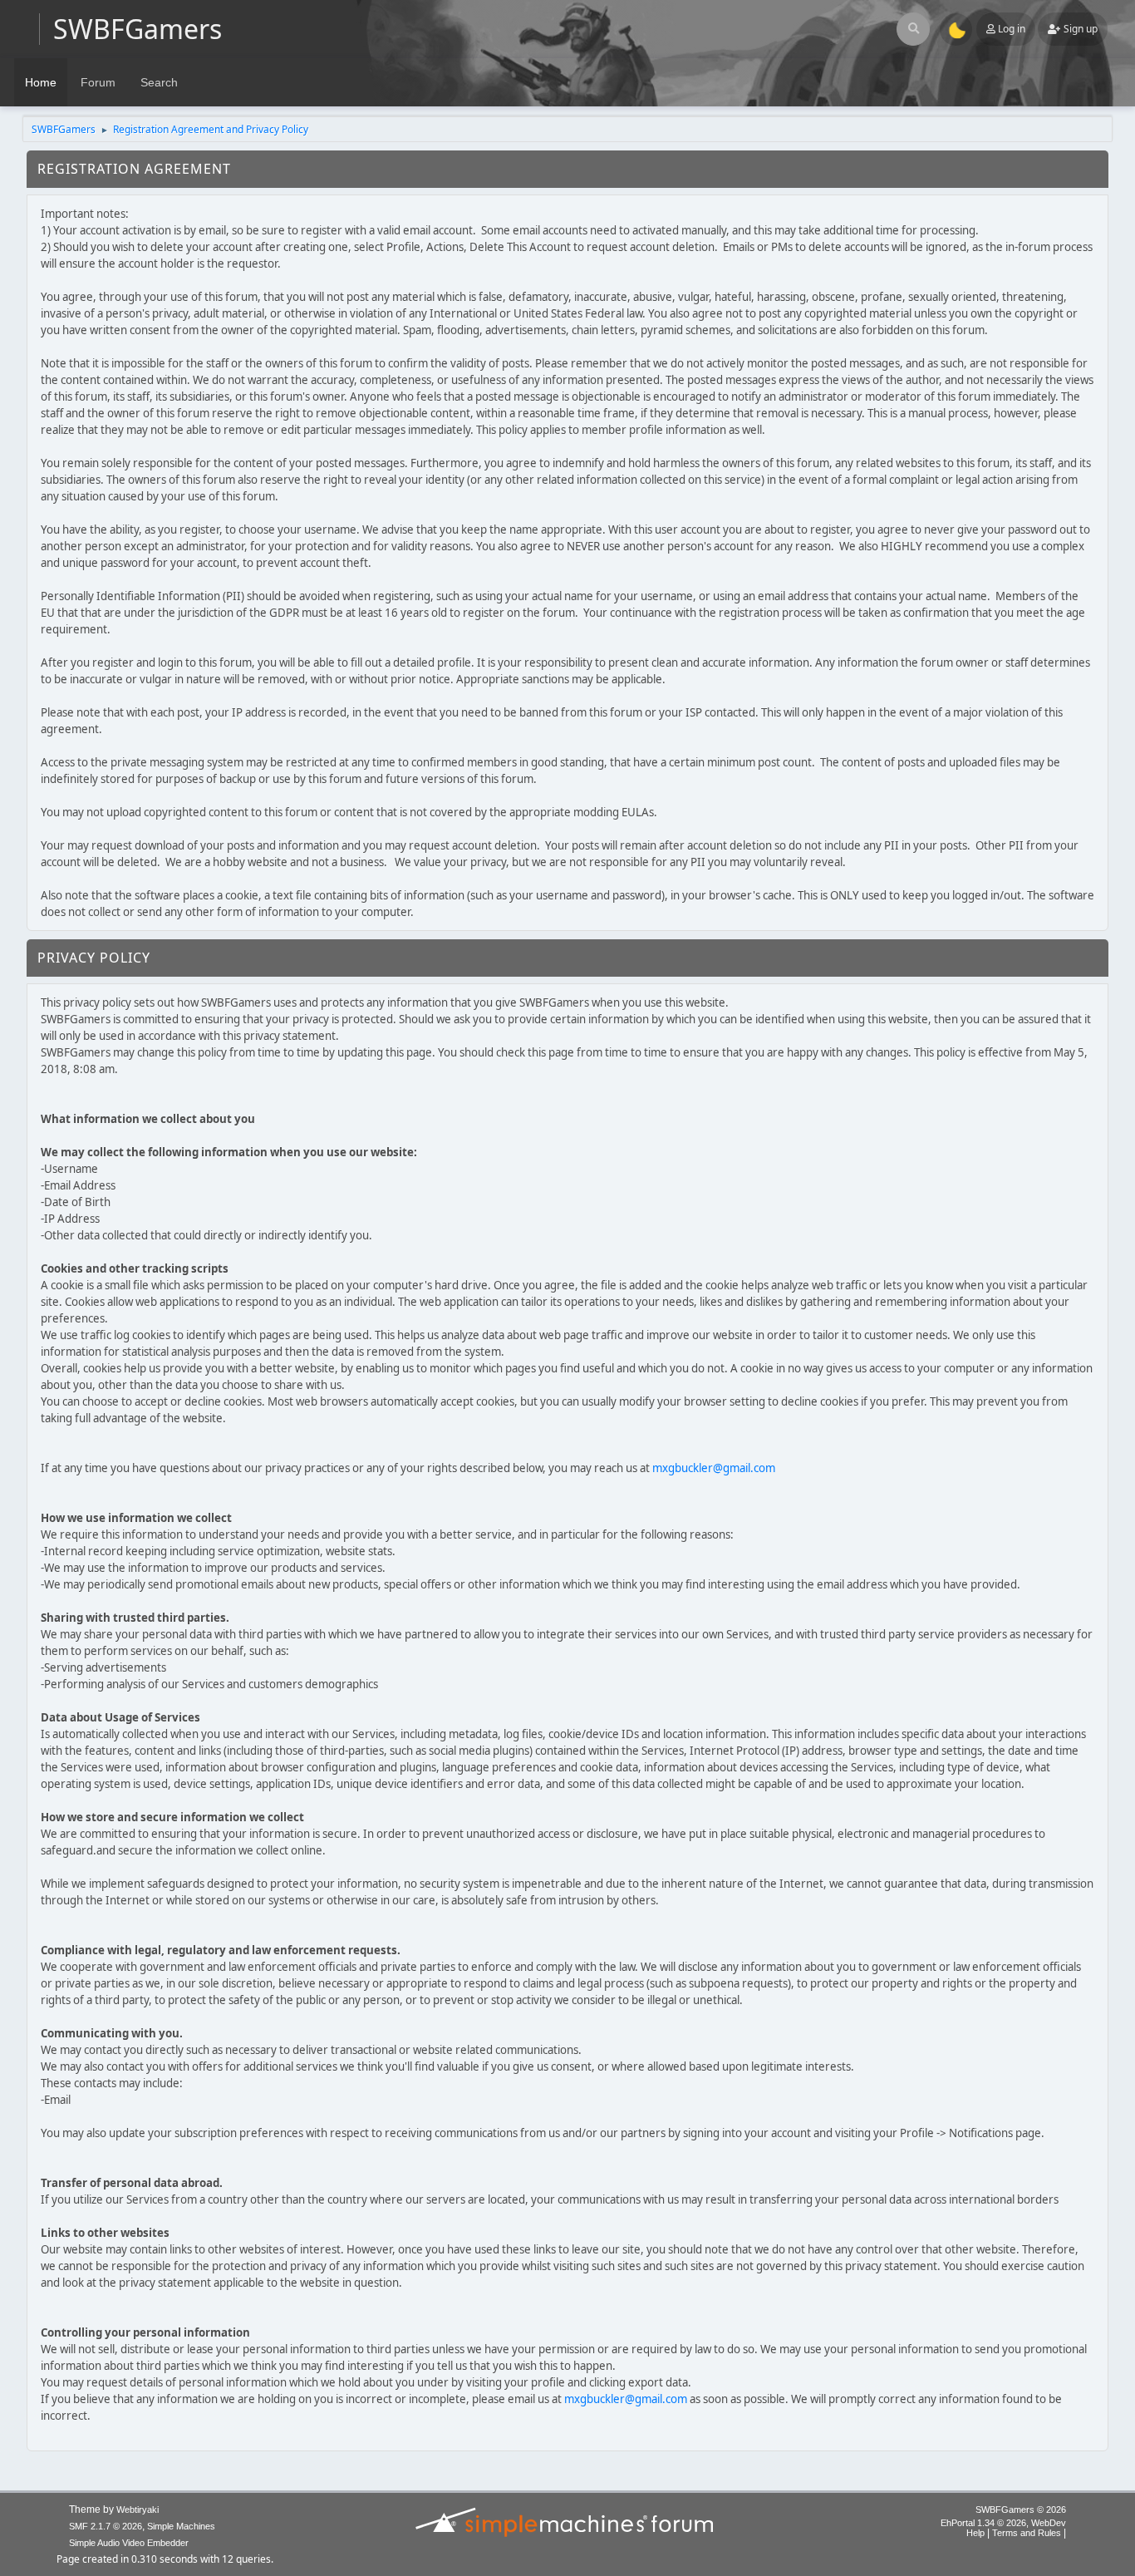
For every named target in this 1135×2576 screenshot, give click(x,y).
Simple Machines (181, 2526)
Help (975, 2533)
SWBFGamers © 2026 (1021, 2510)
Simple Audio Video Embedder (129, 2543)
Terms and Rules (1027, 2533)
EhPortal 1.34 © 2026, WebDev (1003, 2523)
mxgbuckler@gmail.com (714, 1468)
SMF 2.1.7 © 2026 (106, 2526)
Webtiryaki (138, 2510)
